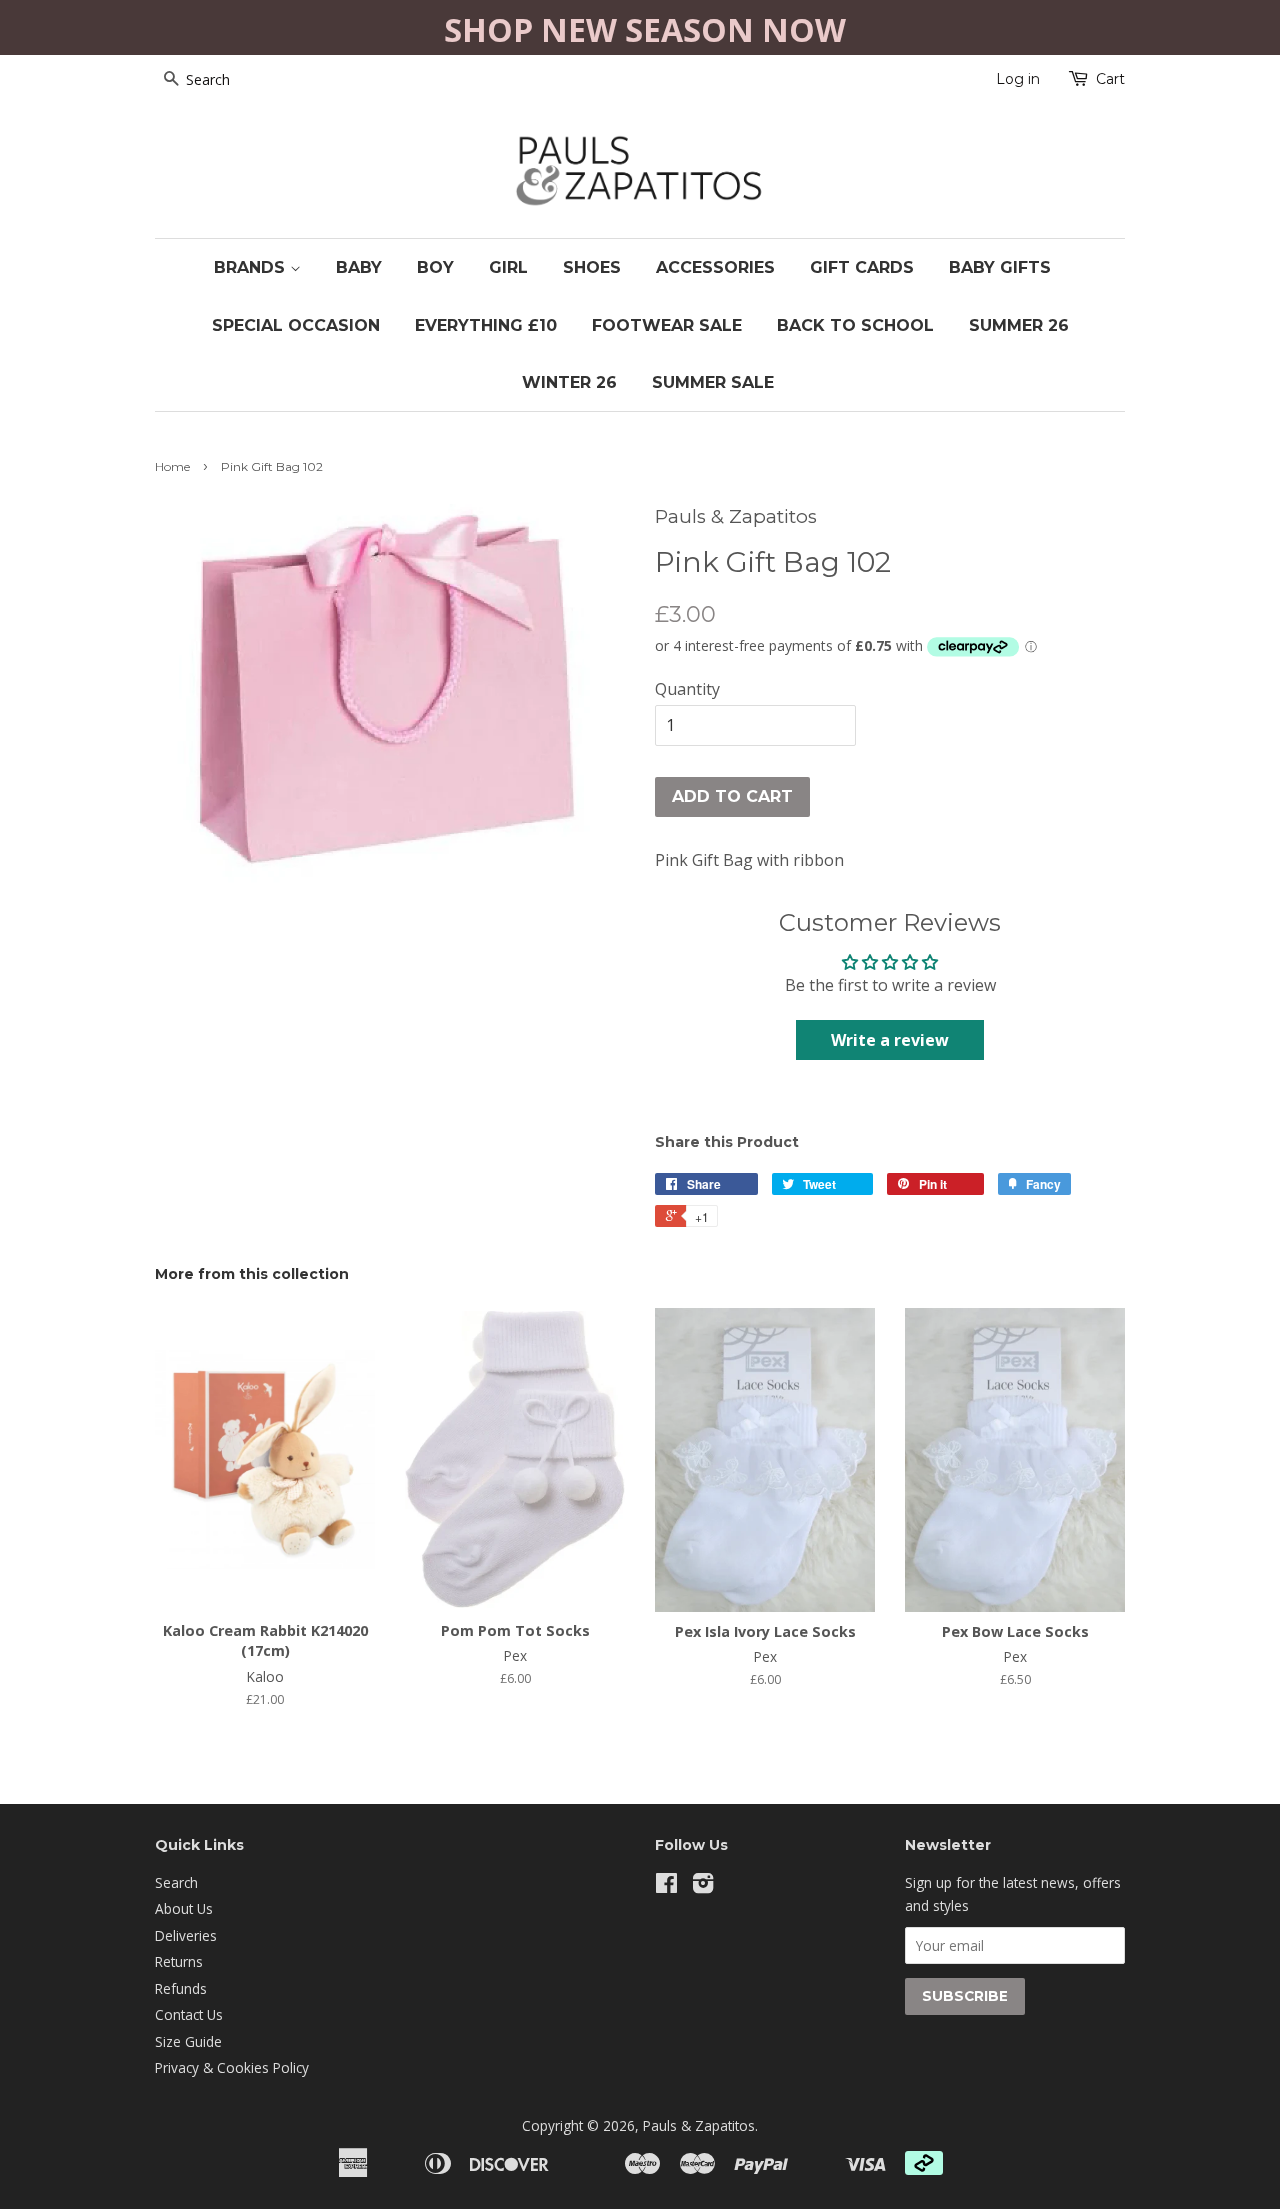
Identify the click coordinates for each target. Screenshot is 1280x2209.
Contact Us (189, 2014)
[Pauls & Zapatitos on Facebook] (666, 1886)
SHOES (592, 267)
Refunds (181, 1988)
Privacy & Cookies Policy (232, 2067)
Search (176, 1882)
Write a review (890, 1040)
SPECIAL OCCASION (296, 325)
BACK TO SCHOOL (855, 325)
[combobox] (235, 80)
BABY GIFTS (1000, 267)
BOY (435, 267)
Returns (179, 1961)
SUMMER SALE (713, 382)
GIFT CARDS (862, 267)
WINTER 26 (569, 382)
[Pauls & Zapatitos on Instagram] (703, 1886)
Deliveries (186, 1935)
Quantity (687, 689)
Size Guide (188, 2041)
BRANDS (252, 267)
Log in (1018, 79)
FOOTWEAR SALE (667, 325)
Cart (1110, 79)
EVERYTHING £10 (486, 325)
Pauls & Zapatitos (699, 2125)
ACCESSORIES (715, 267)
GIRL (508, 267)
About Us (184, 1908)
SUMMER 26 (1019, 325)
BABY (359, 267)
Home (172, 466)
